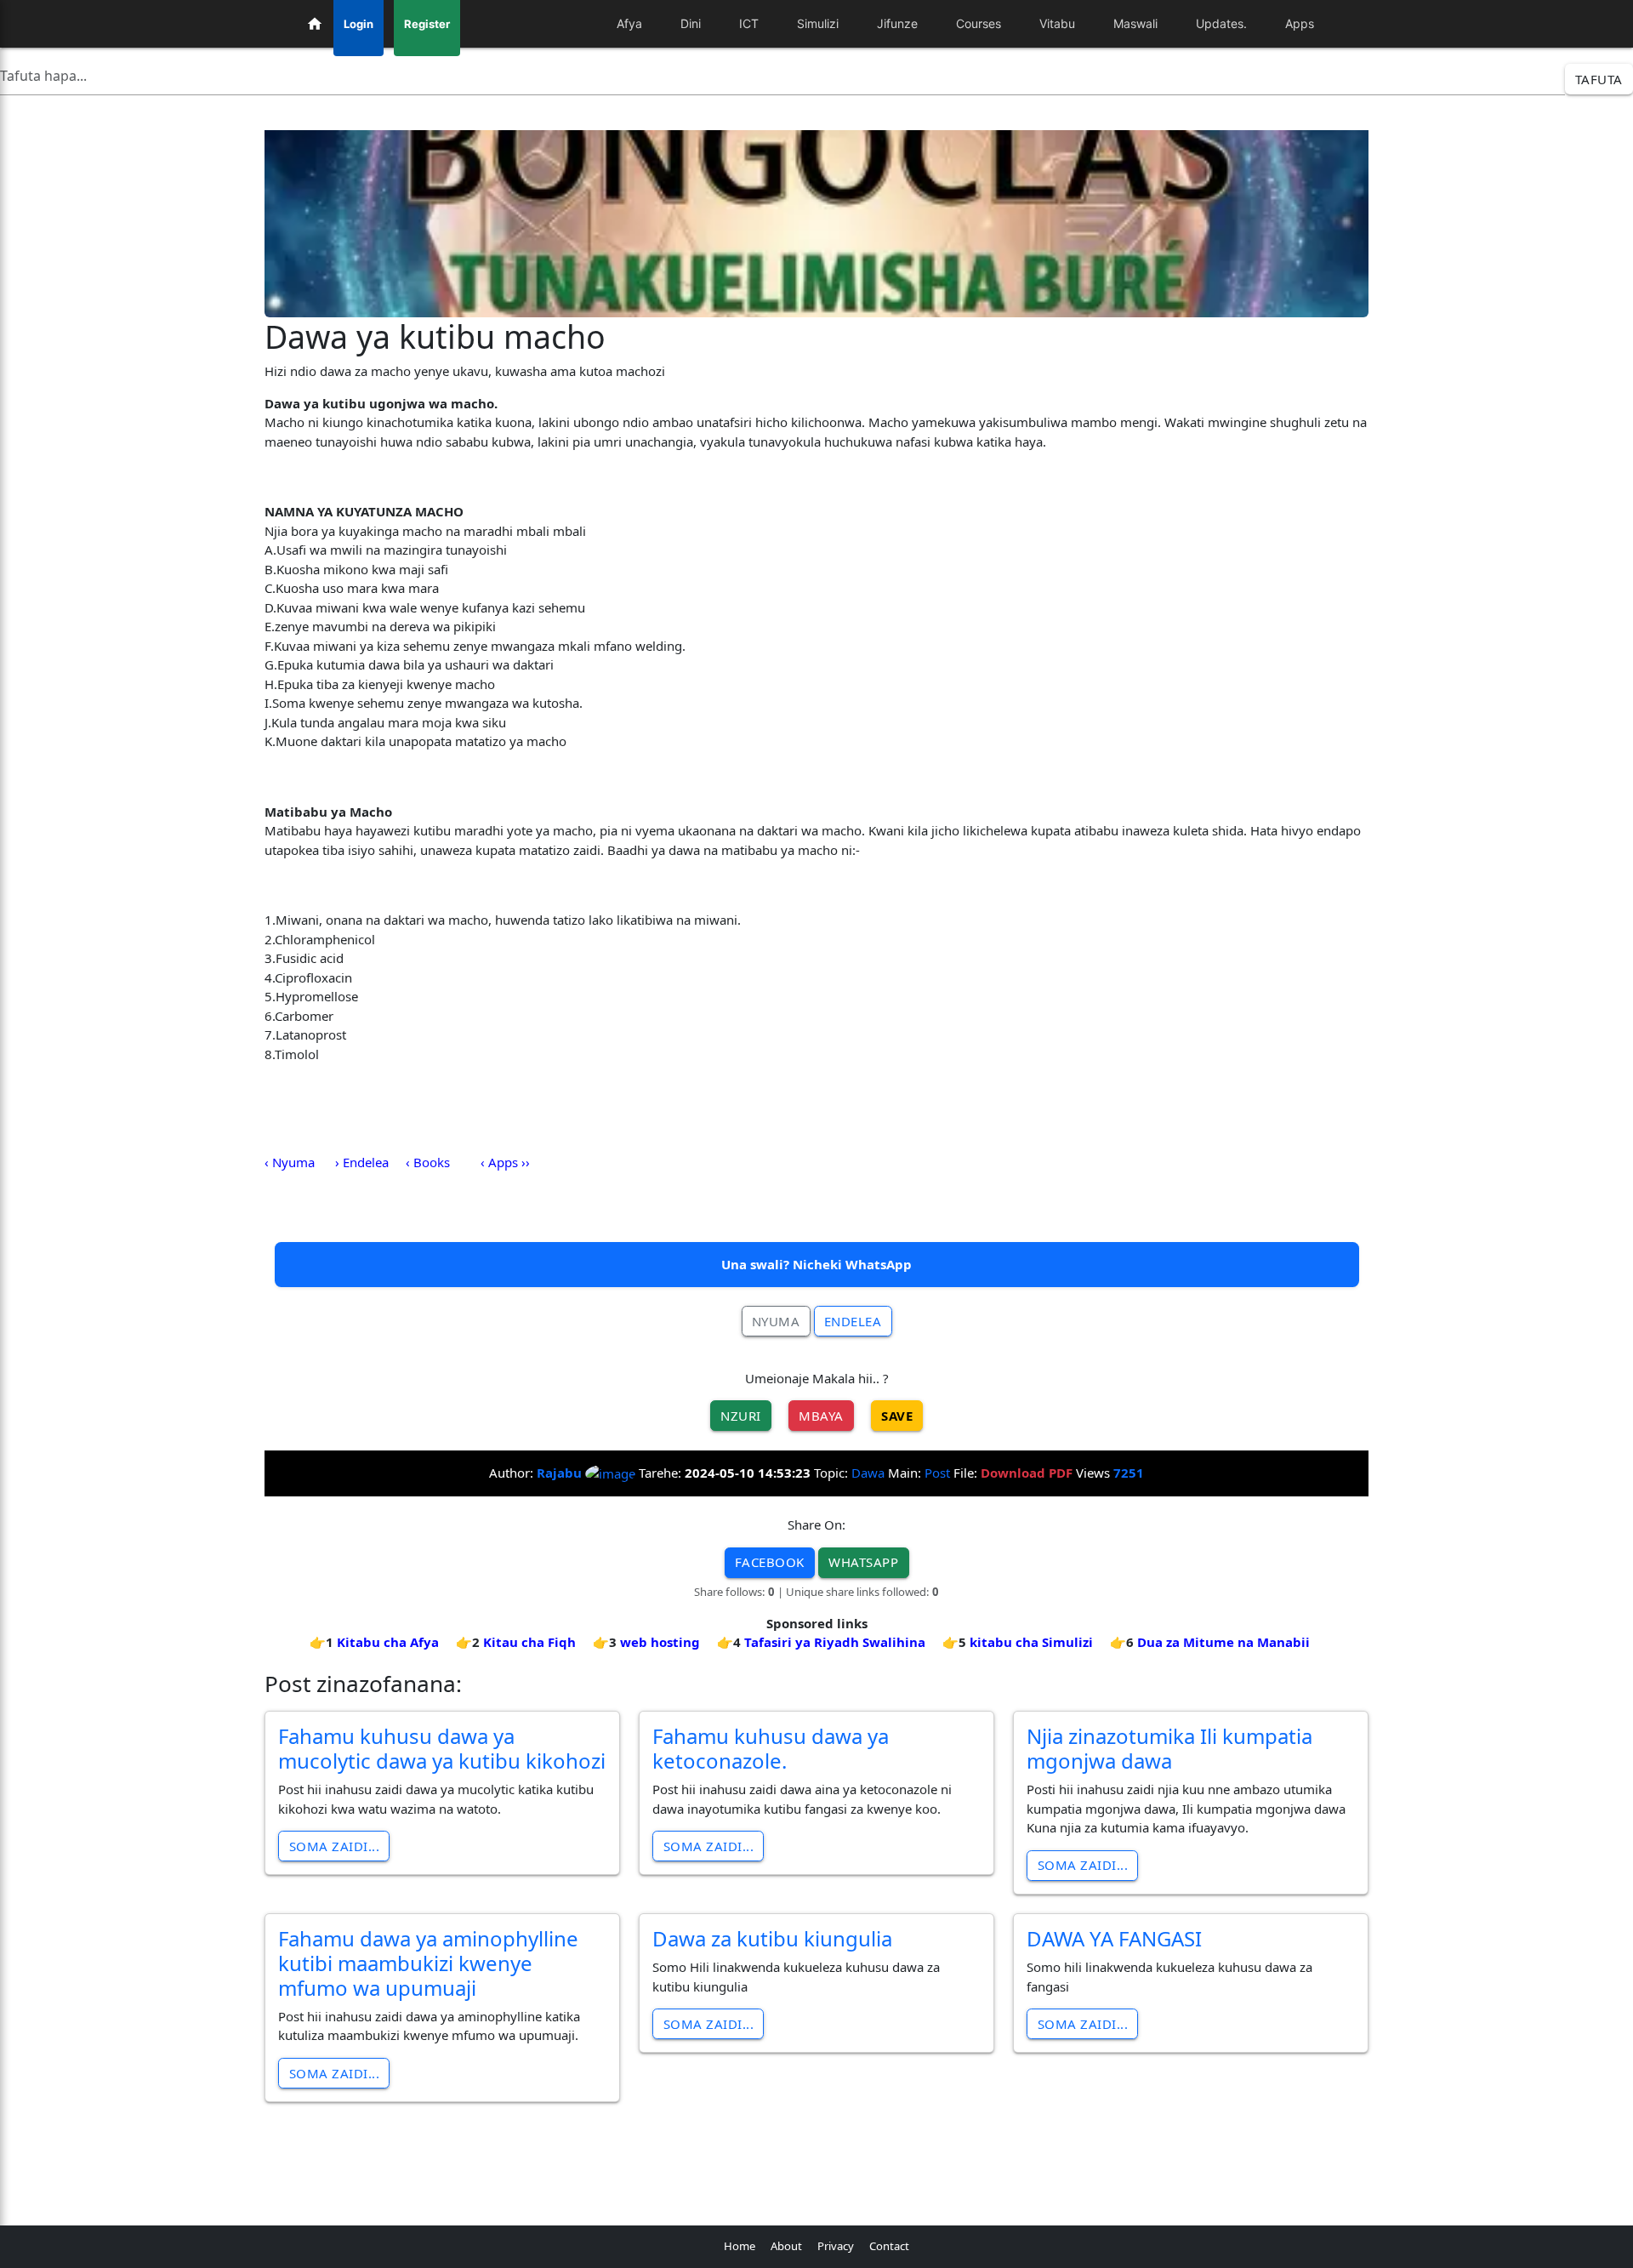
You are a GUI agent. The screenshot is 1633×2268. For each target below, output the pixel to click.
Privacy (836, 2246)
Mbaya (821, 1416)
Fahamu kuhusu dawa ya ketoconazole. (771, 1748)
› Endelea (362, 1162)
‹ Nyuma (290, 1162)
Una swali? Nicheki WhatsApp (816, 1264)
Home (740, 2246)
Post (937, 1473)
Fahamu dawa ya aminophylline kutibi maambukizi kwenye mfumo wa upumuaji (428, 1963)
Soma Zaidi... (335, 1846)
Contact (889, 2246)
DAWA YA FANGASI (1114, 1938)
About (786, 2246)
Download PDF (1027, 1473)
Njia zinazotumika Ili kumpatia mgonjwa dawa (1169, 1748)
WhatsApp (863, 1562)
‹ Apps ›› (505, 1162)
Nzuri (741, 1416)
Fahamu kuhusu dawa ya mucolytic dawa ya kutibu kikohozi (442, 1748)
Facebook (770, 1562)
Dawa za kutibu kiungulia (772, 1938)
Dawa (868, 1473)
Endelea (853, 1321)
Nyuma (776, 1321)
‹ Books (428, 1162)
